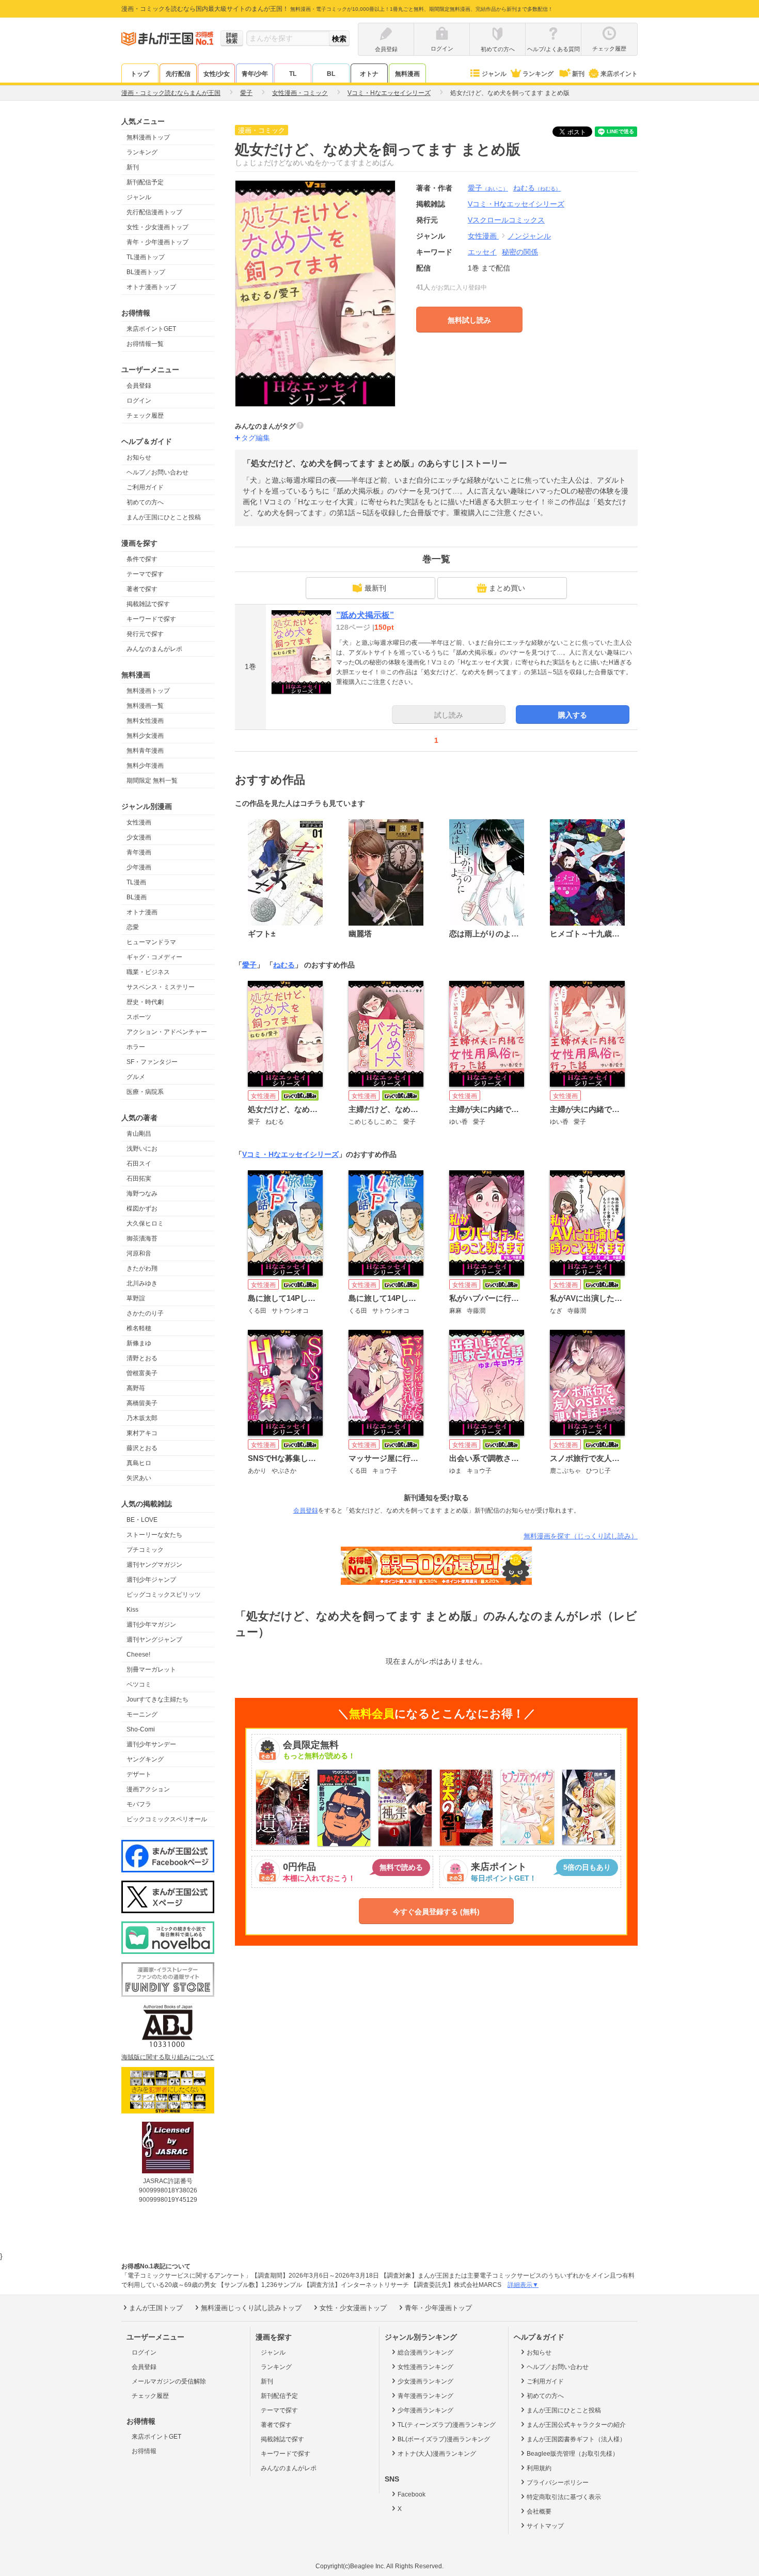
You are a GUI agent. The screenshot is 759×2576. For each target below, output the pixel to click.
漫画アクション (148, 1789)
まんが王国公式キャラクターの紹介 (576, 2425)
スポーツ (139, 1017)
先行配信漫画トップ (154, 212)
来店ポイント (619, 74)
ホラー (136, 1047)
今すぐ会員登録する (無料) (436, 1912)
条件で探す (142, 559)
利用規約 (539, 2468)
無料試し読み (469, 320)
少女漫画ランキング (425, 2381)
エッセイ (482, 252)
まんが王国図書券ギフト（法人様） (576, 2439)
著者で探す (142, 589)
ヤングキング (145, 1759)
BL (331, 74)
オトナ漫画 (142, 912)
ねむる (537, 188)
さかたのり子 (145, 1313)
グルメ (136, 1077)
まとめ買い (507, 588)
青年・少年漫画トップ (157, 242)
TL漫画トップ (146, 257)
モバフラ (139, 1804)
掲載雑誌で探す (148, 604)
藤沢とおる (142, 1448)
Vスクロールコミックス (506, 220)
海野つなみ (142, 1194)
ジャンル (494, 74)
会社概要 (539, 2511)
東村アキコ (142, 1433)
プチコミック (145, 1550)
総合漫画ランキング (425, 2352)
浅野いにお (142, 1149)
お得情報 (144, 2451)
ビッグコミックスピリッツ (164, 1595)
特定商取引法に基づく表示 (564, 2497)
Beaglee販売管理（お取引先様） (573, 2454)
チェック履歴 (145, 416)
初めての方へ (145, 502)
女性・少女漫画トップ (157, 227)
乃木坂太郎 (142, 1418)
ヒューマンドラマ (151, 942)
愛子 (488, 188)
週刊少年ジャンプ (151, 1580)
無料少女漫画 (145, 736)
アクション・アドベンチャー (167, 1032)
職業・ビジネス (148, 972)
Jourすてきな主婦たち (157, 1699)
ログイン (139, 401)
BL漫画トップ (146, 272)
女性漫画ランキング (425, 2367)
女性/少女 (217, 74)
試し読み (449, 715)
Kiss (132, 1610)
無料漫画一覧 (145, 706)
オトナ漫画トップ (151, 287)
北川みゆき (142, 1283)
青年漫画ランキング (425, 2396)
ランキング (538, 74)
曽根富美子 (142, 1373)
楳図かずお (142, 1209)
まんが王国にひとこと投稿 (164, 517)
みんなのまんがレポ (154, 649)
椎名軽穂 (139, 1328)
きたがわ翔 (142, 1268)
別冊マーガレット (151, 1669)
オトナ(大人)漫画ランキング (437, 2454)
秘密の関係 (520, 252)
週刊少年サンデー (151, 1744)
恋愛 (133, 927)
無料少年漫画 (145, 766)
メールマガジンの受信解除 (169, 2381)
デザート (139, 1774)
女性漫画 (139, 822)
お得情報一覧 (145, 344)
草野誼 (136, 1298)
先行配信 (178, 74)
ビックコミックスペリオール (167, 1819)
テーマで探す (145, 574)
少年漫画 (139, 867)
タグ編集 (256, 438)
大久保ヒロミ (145, 1223)
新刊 (578, 74)
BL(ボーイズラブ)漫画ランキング (444, 2439)
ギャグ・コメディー (154, 957)
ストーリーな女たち (154, 1535)
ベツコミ (139, 1684)
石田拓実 (139, 1179)
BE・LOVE (142, 1520)
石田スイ (139, 1164)
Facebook (412, 2494)
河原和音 (139, 1253)
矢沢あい (139, 1478)
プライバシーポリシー (558, 2483)
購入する (573, 715)
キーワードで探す (151, 619)
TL (293, 74)
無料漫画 (407, 74)
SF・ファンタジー (152, 1062)
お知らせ (139, 457)
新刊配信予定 (145, 182)
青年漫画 (139, 852)
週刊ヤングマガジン (154, 1565)
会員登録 (139, 386)
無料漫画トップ (148, 137)
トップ (140, 74)
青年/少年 (255, 74)
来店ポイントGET (151, 329)
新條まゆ (139, 1343)
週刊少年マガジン (151, 1625)
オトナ (369, 74)
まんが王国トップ (156, 2308)
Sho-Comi (141, 1729)
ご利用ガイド (145, 487)
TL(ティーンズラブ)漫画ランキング (447, 2425)
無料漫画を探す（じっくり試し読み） (581, 1536)
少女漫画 (139, 837)
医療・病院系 (145, 1092)
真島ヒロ (139, 1463)
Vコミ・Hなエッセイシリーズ (290, 1154)
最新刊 (375, 588)
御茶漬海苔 (142, 1238)
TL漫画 (136, 882)
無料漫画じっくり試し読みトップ (251, 2308)
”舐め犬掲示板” (365, 615)
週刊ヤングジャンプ (154, 1640)
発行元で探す (145, 634)
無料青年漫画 (145, 751)
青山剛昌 (139, 1134)
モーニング (142, 1714)
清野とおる (142, 1358)
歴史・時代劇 (145, 1002)
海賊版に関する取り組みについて (168, 2057)
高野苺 (136, 1388)
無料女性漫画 (145, 721)
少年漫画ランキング (425, 2410)
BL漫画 (137, 897)
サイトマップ (545, 2526)
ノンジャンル (529, 236)
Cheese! (138, 1655)
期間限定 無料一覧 (152, 781)
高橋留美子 (142, 1403)
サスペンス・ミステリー (161, 987)
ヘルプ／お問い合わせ (157, 472)
